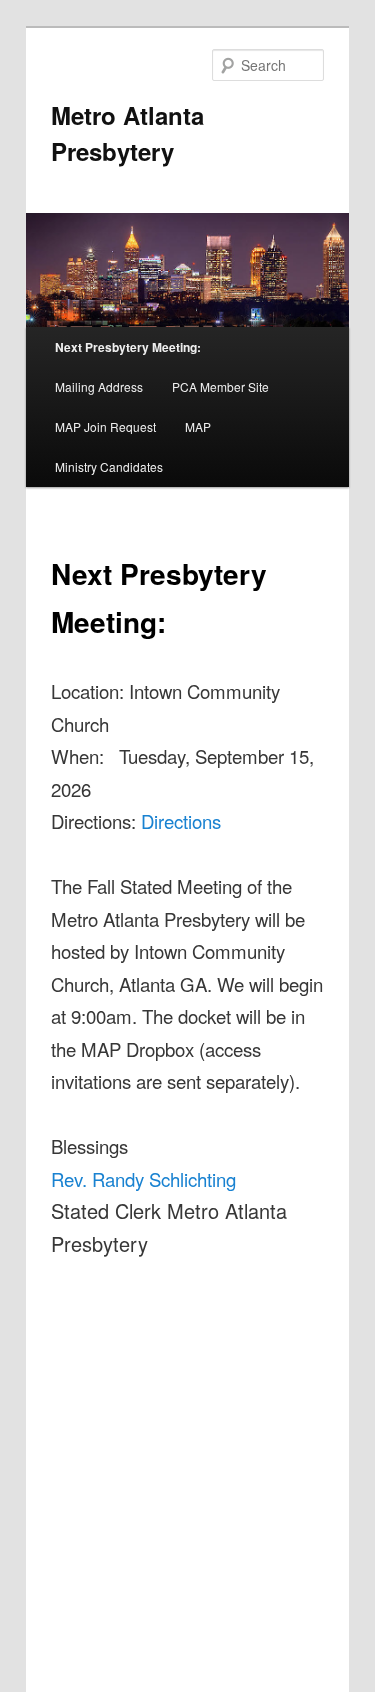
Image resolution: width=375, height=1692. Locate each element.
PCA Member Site (220, 386)
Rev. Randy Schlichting (143, 1179)
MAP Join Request (105, 426)
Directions (181, 821)
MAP (198, 426)
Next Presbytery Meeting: (128, 347)
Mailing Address (99, 386)
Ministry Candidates (109, 466)
